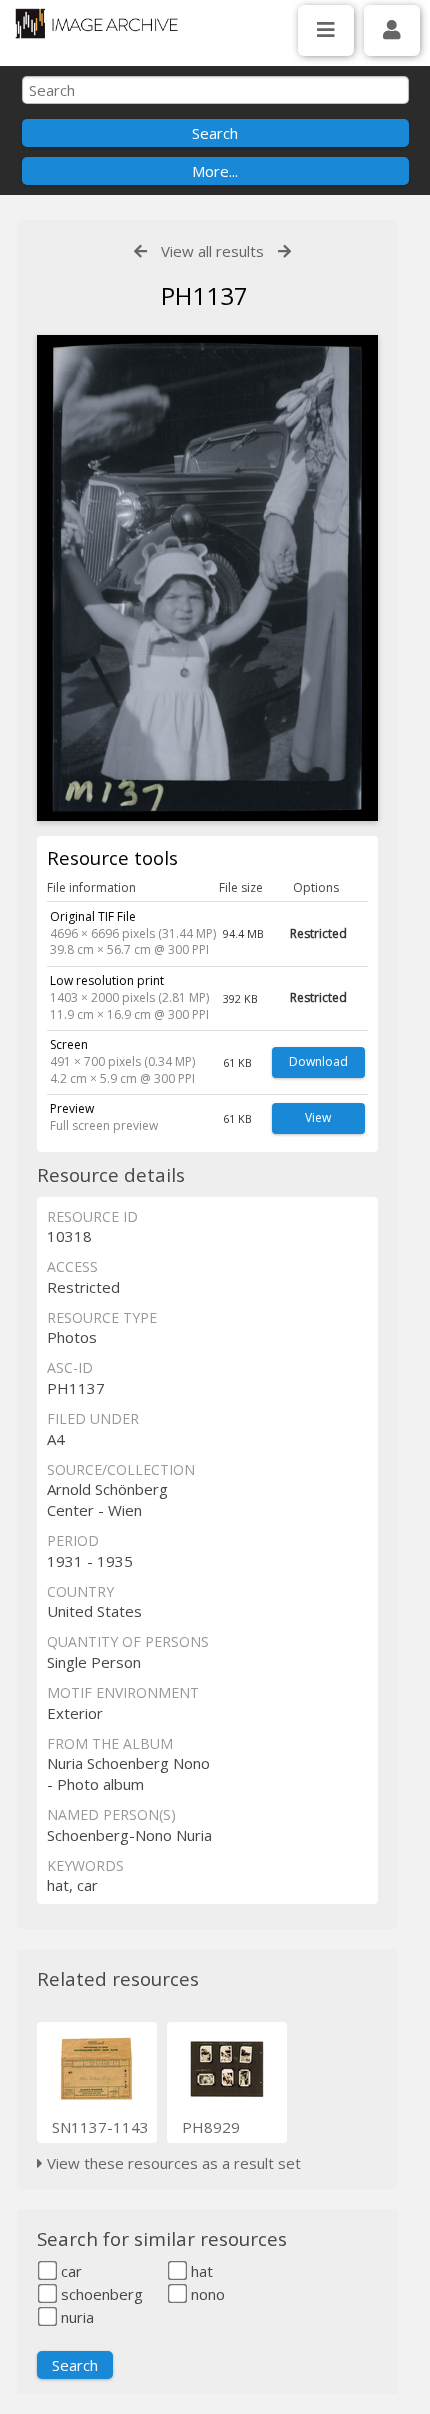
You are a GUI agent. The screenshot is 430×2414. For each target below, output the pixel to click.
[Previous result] (140, 251)
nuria (75, 2317)
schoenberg (100, 2294)
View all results (212, 251)
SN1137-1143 (100, 2127)
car (69, 2271)
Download (318, 1061)
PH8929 (211, 2127)
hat (200, 2271)
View (318, 1117)
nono (206, 2294)
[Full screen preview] (207, 578)
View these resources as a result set (172, 2163)
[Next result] (284, 251)
